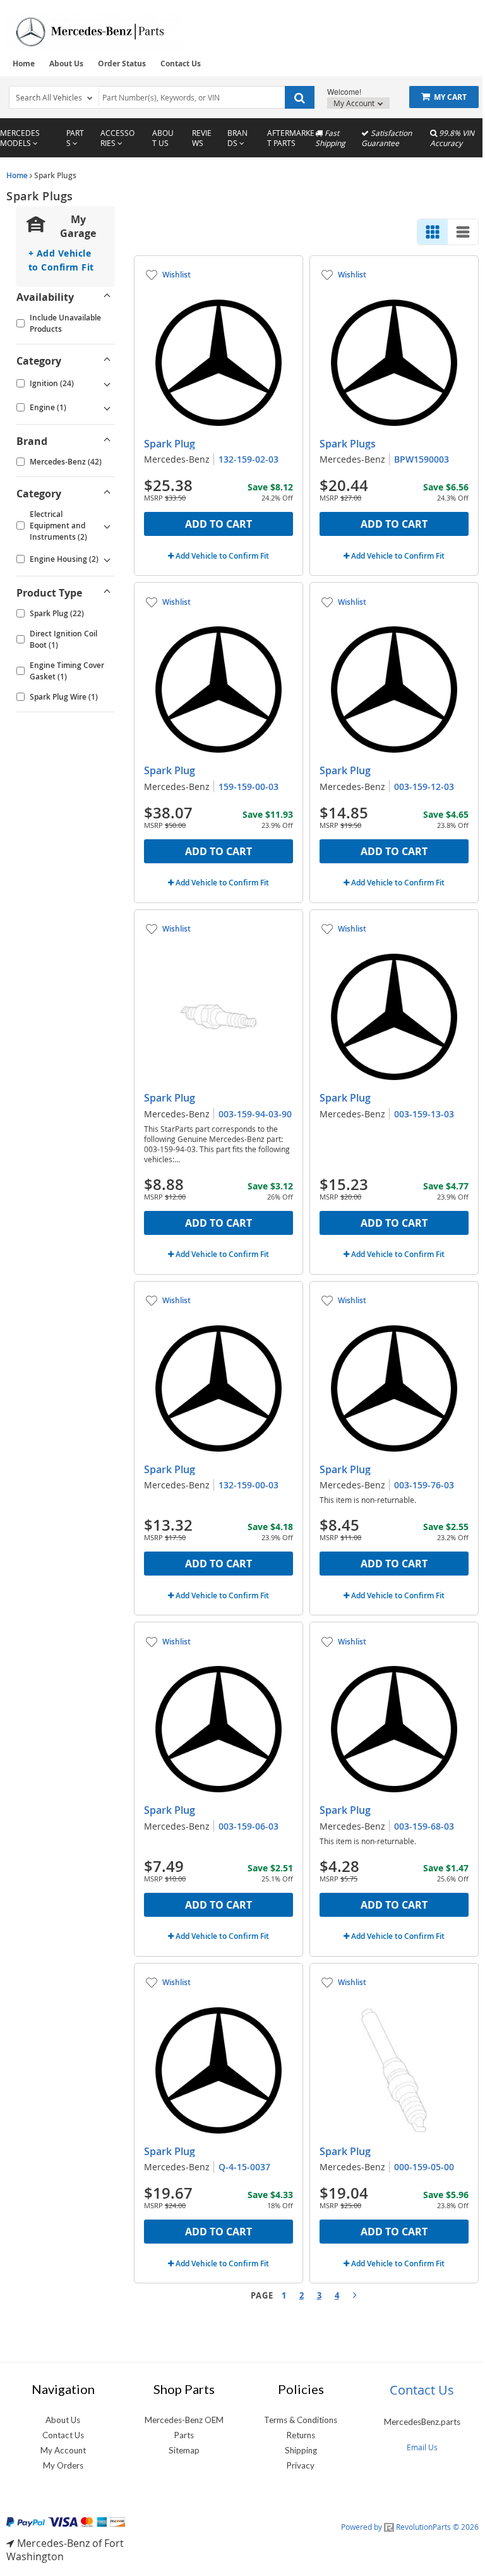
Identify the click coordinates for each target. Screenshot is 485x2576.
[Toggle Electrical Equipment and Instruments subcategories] (107, 526)
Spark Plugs (348, 444)
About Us (66, 64)
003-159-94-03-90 (255, 1114)
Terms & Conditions (301, 2420)
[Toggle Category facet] (107, 361)
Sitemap (184, 2450)
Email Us (422, 2447)
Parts (75, 138)
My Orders (63, 2465)
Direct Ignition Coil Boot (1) (63, 639)
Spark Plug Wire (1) (64, 697)
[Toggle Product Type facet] (107, 593)
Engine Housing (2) (64, 559)
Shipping (301, 2450)
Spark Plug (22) (57, 613)
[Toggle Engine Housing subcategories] (107, 559)
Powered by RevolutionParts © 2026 (410, 2527)
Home (24, 64)
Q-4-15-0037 (244, 2167)
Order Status (122, 64)
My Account (355, 103)
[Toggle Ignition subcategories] (107, 384)
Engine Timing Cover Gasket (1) (67, 671)
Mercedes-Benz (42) (66, 462)
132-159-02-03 (248, 459)
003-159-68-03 (424, 1826)
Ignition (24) (52, 383)
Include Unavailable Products (65, 323)
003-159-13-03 (424, 1114)
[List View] (463, 232)
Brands (237, 138)
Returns (301, 2435)
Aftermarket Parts (291, 138)
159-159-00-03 (248, 787)
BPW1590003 (422, 459)
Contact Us (181, 64)
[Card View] (433, 232)
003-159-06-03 (248, 1826)
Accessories (117, 138)
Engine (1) (48, 407)
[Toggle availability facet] (107, 297)
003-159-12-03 (424, 787)
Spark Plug (170, 444)
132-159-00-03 (248, 1485)
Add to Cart (219, 524)
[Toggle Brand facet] (107, 441)
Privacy (301, 2465)
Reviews (202, 138)
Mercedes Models (20, 138)
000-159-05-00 (424, 2167)
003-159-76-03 (424, 1485)
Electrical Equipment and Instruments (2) (58, 526)
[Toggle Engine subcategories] (107, 408)
